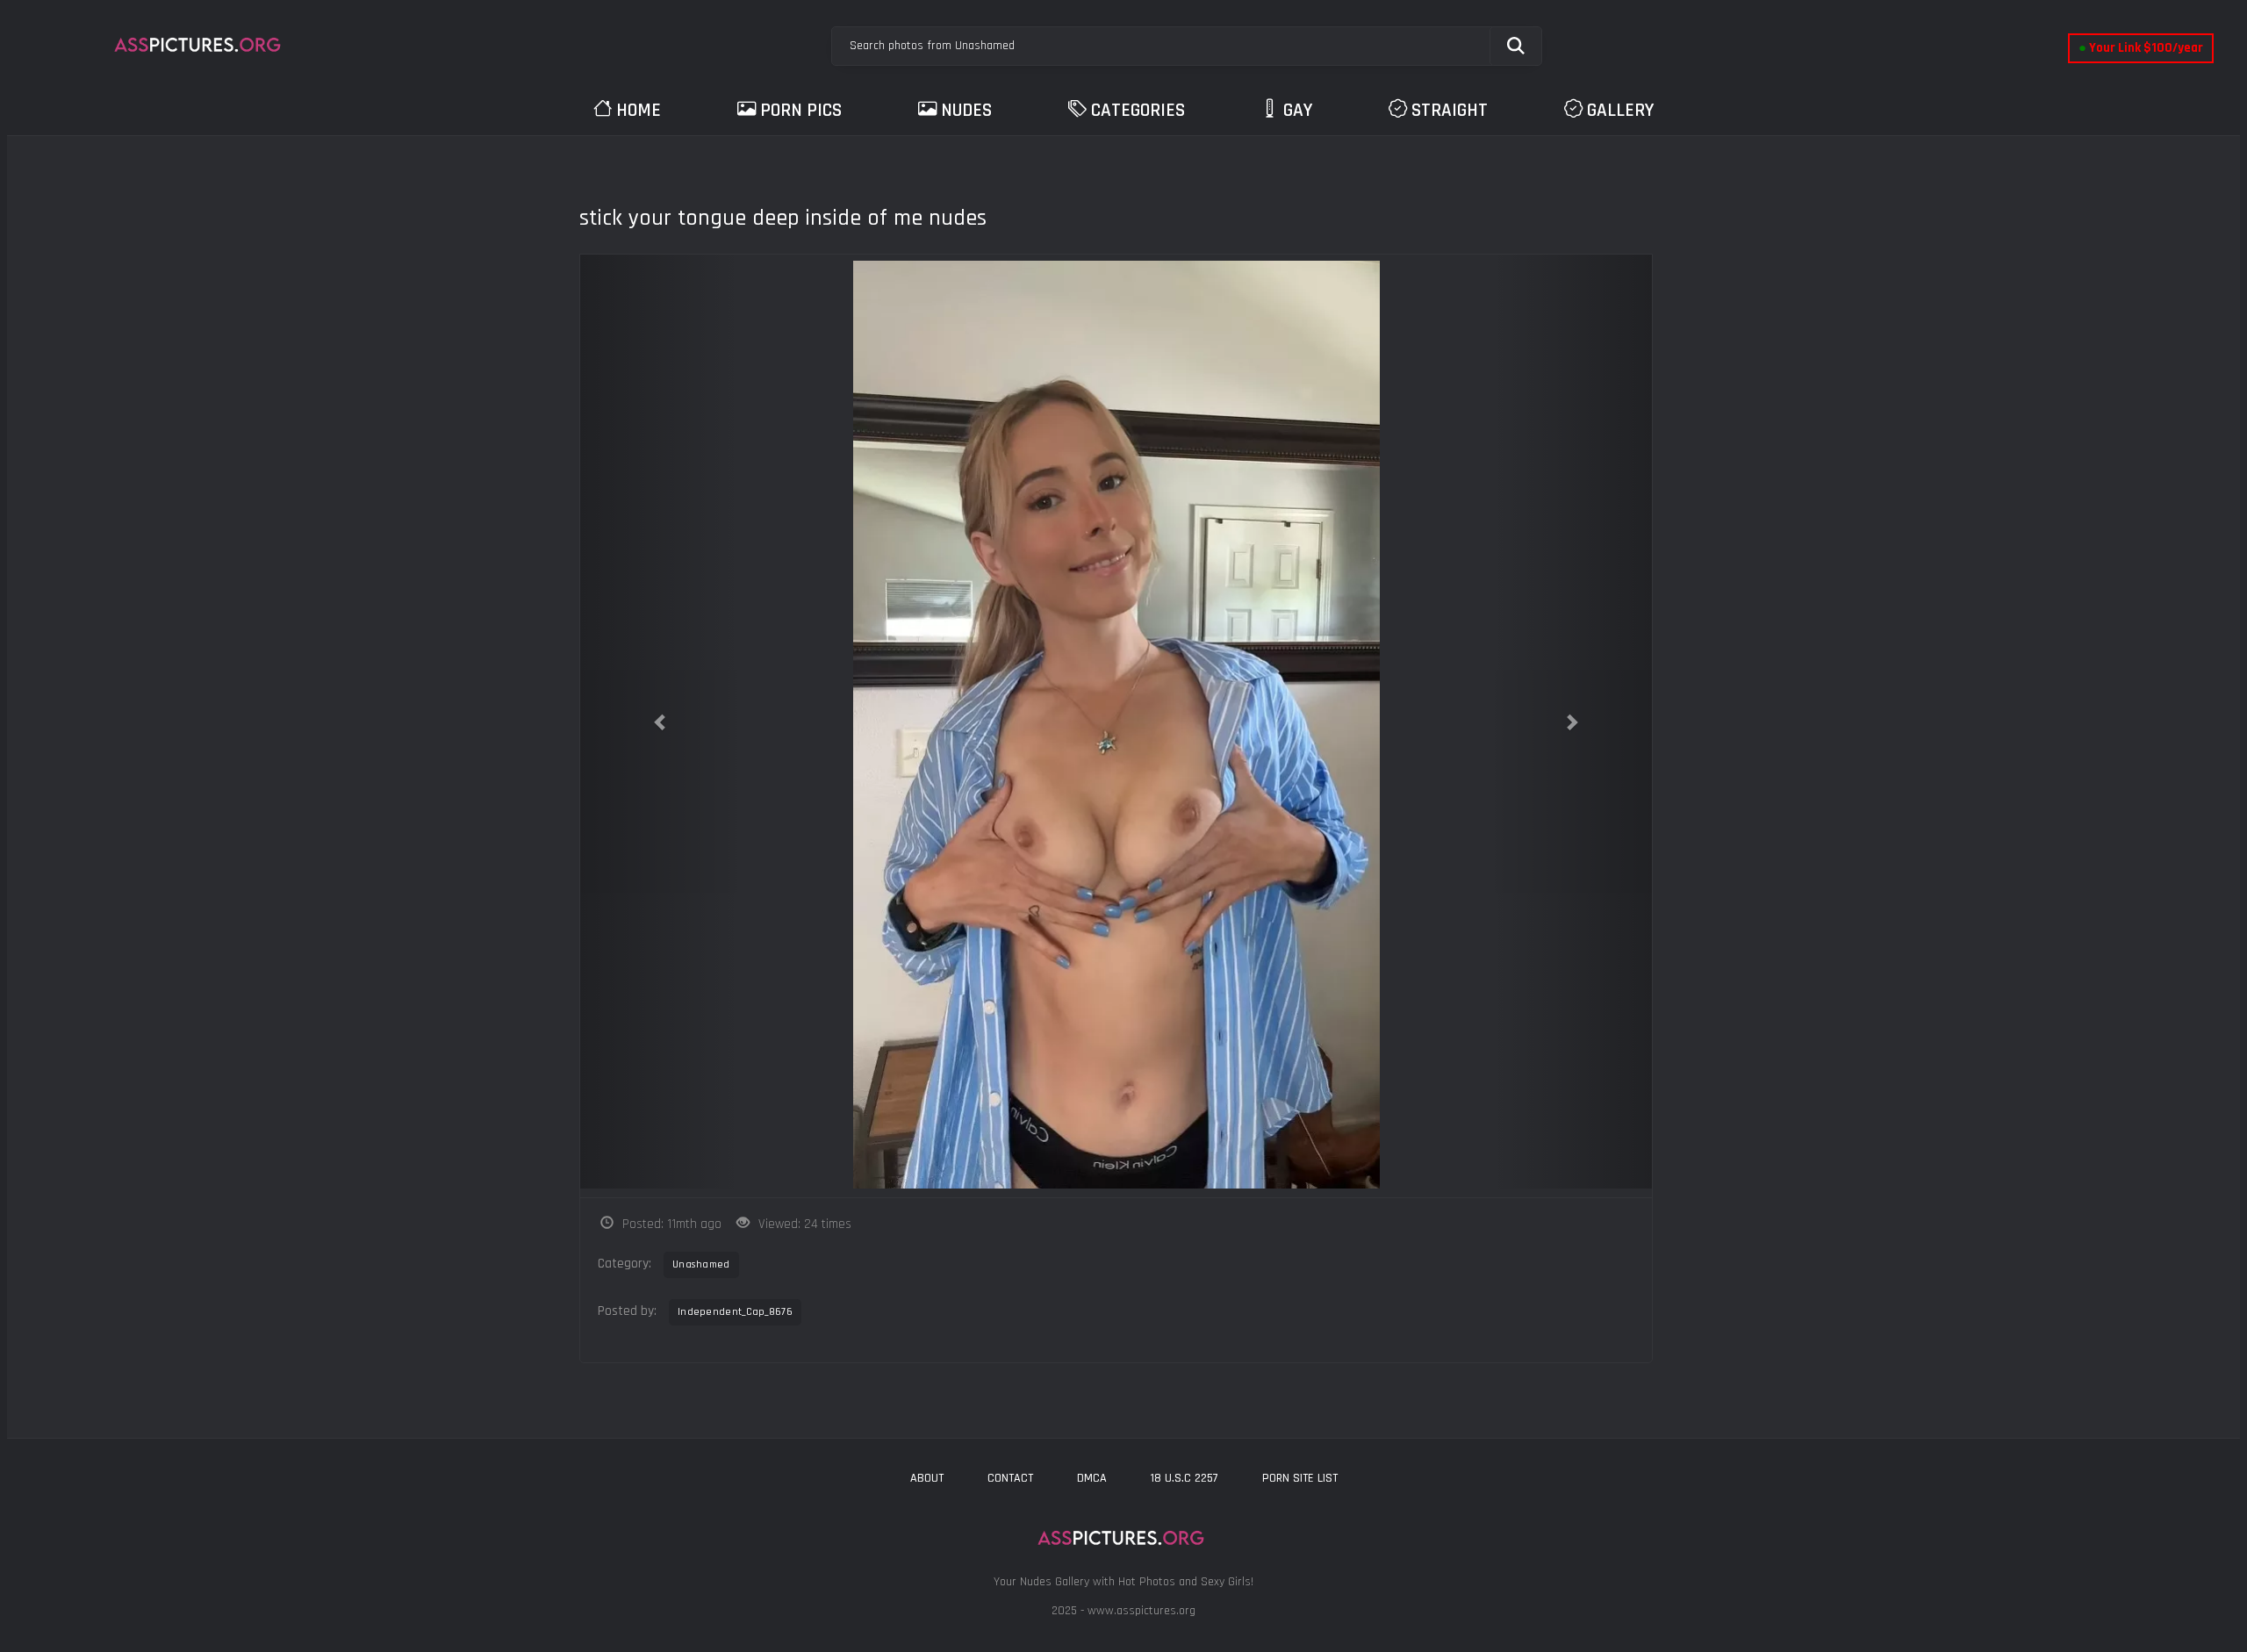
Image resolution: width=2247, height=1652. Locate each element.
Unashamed (701, 1264)
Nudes (966, 110)
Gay (1298, 110)
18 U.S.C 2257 (1185, 1478)
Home (639, 110)
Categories (1138, 110)
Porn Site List (1300, 1478)
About (927, 1478)
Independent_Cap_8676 (735, 1312)
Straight (1450, 110)
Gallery (1620, 110)
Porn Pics (801, 110)
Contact (1010, 1478)
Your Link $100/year (2141, 48)
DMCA (1092, 1478)
